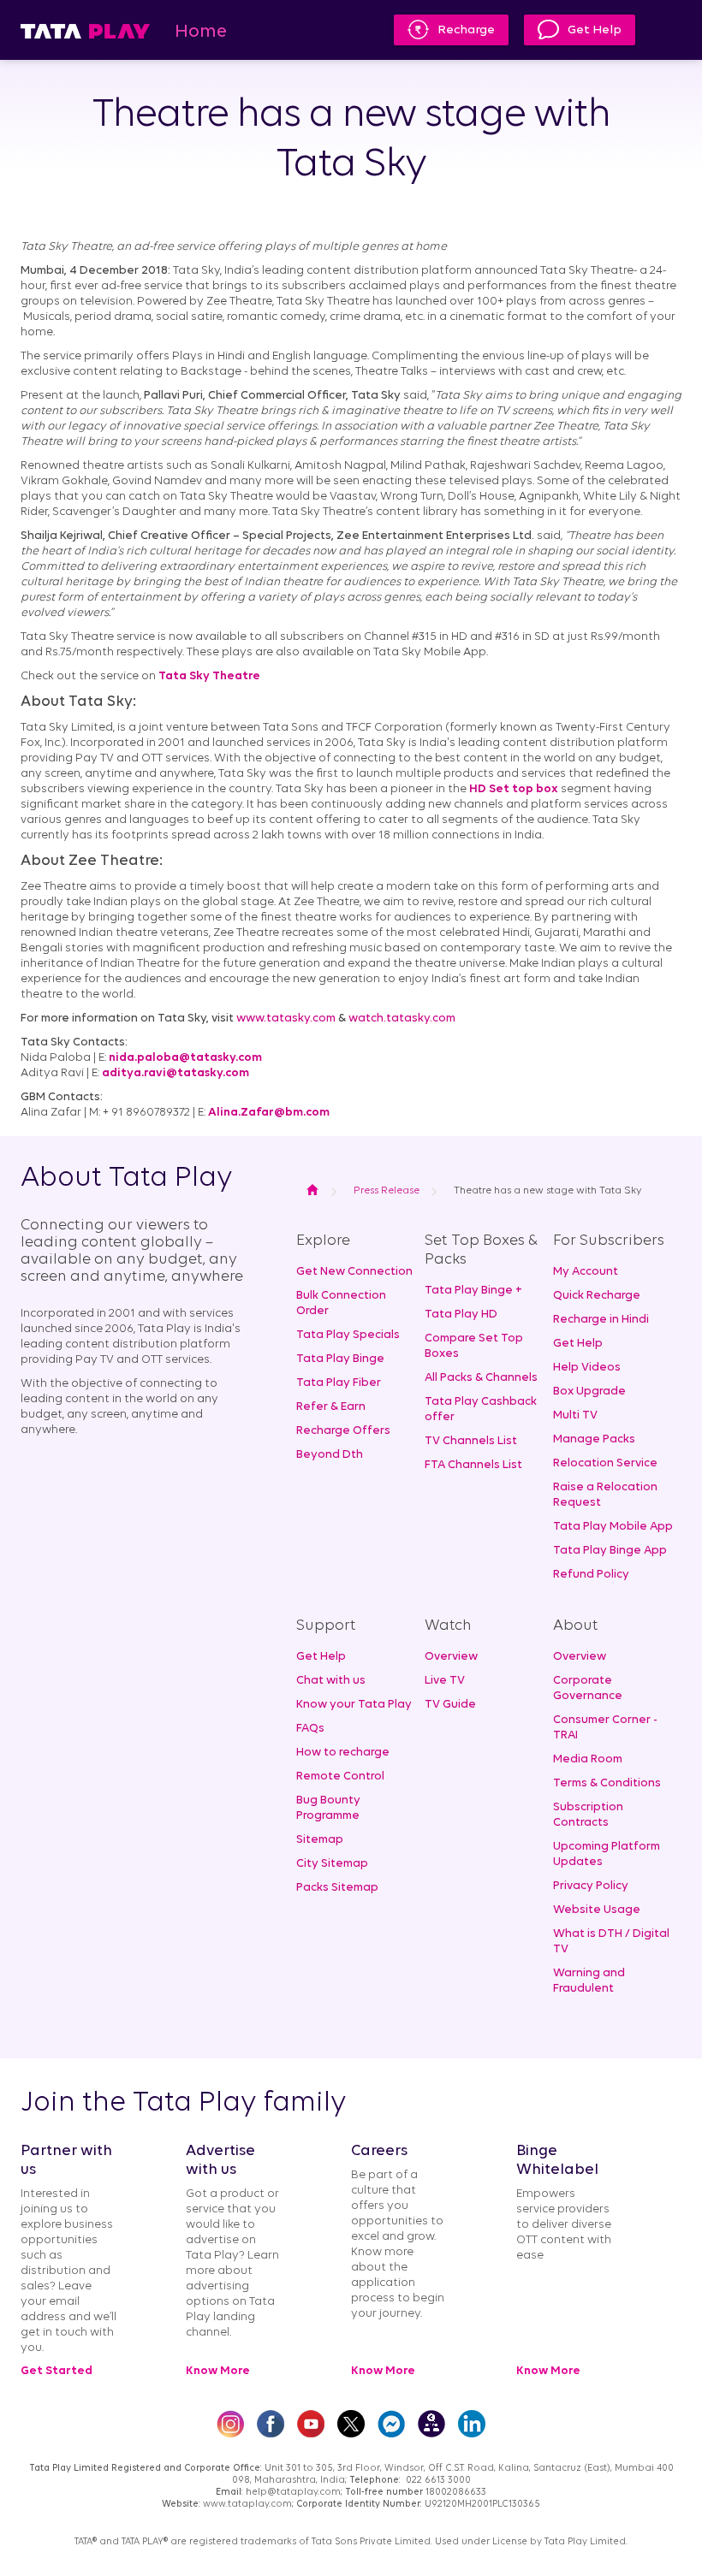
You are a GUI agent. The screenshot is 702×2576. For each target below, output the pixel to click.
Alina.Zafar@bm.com (269, 1113)
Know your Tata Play (354, 1705)
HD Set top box (514, 789)
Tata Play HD (461, 1315)
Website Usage (597, 1910)
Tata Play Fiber (339, 1383)
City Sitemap (332, 1864)
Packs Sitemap (337, 1888)
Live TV (445, 1681)
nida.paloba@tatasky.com (185, 1058)
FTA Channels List (473, 1465)
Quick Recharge (597, 1296)
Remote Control (340, 1777)
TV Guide (450, 1705)
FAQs (310, 1729)
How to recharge (343, 1753)
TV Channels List (471, 1441)
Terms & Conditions (607, 1783)
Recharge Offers (343, 1431)
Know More (218, 2371)
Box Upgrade (589, 1392)
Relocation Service (605, 1463)
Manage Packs (594, 1439)
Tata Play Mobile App (613, 1527)
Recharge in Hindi (601, 1320)
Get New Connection (354, 1272)
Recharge (466, 30)
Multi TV (575, 1415)
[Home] (85, 30)
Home (201, 32)
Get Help (595, 30)
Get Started (57, 2371)
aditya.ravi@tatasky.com (175, 1073)
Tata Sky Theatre (209, 676)
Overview (451, 1657)
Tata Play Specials (348, 1335)
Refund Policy (591, 1575)
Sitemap (320, 1840)
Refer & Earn (331, 1407)
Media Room (588, 1759)
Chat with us (331, 1681)
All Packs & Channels (481, 1378)
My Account (586, 1272)
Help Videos (587, 1368)
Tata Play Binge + (473, 1291)
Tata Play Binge (340, 1359)
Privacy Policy (591, 1886)
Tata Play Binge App (610, 1551)
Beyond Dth (330, 1455)
